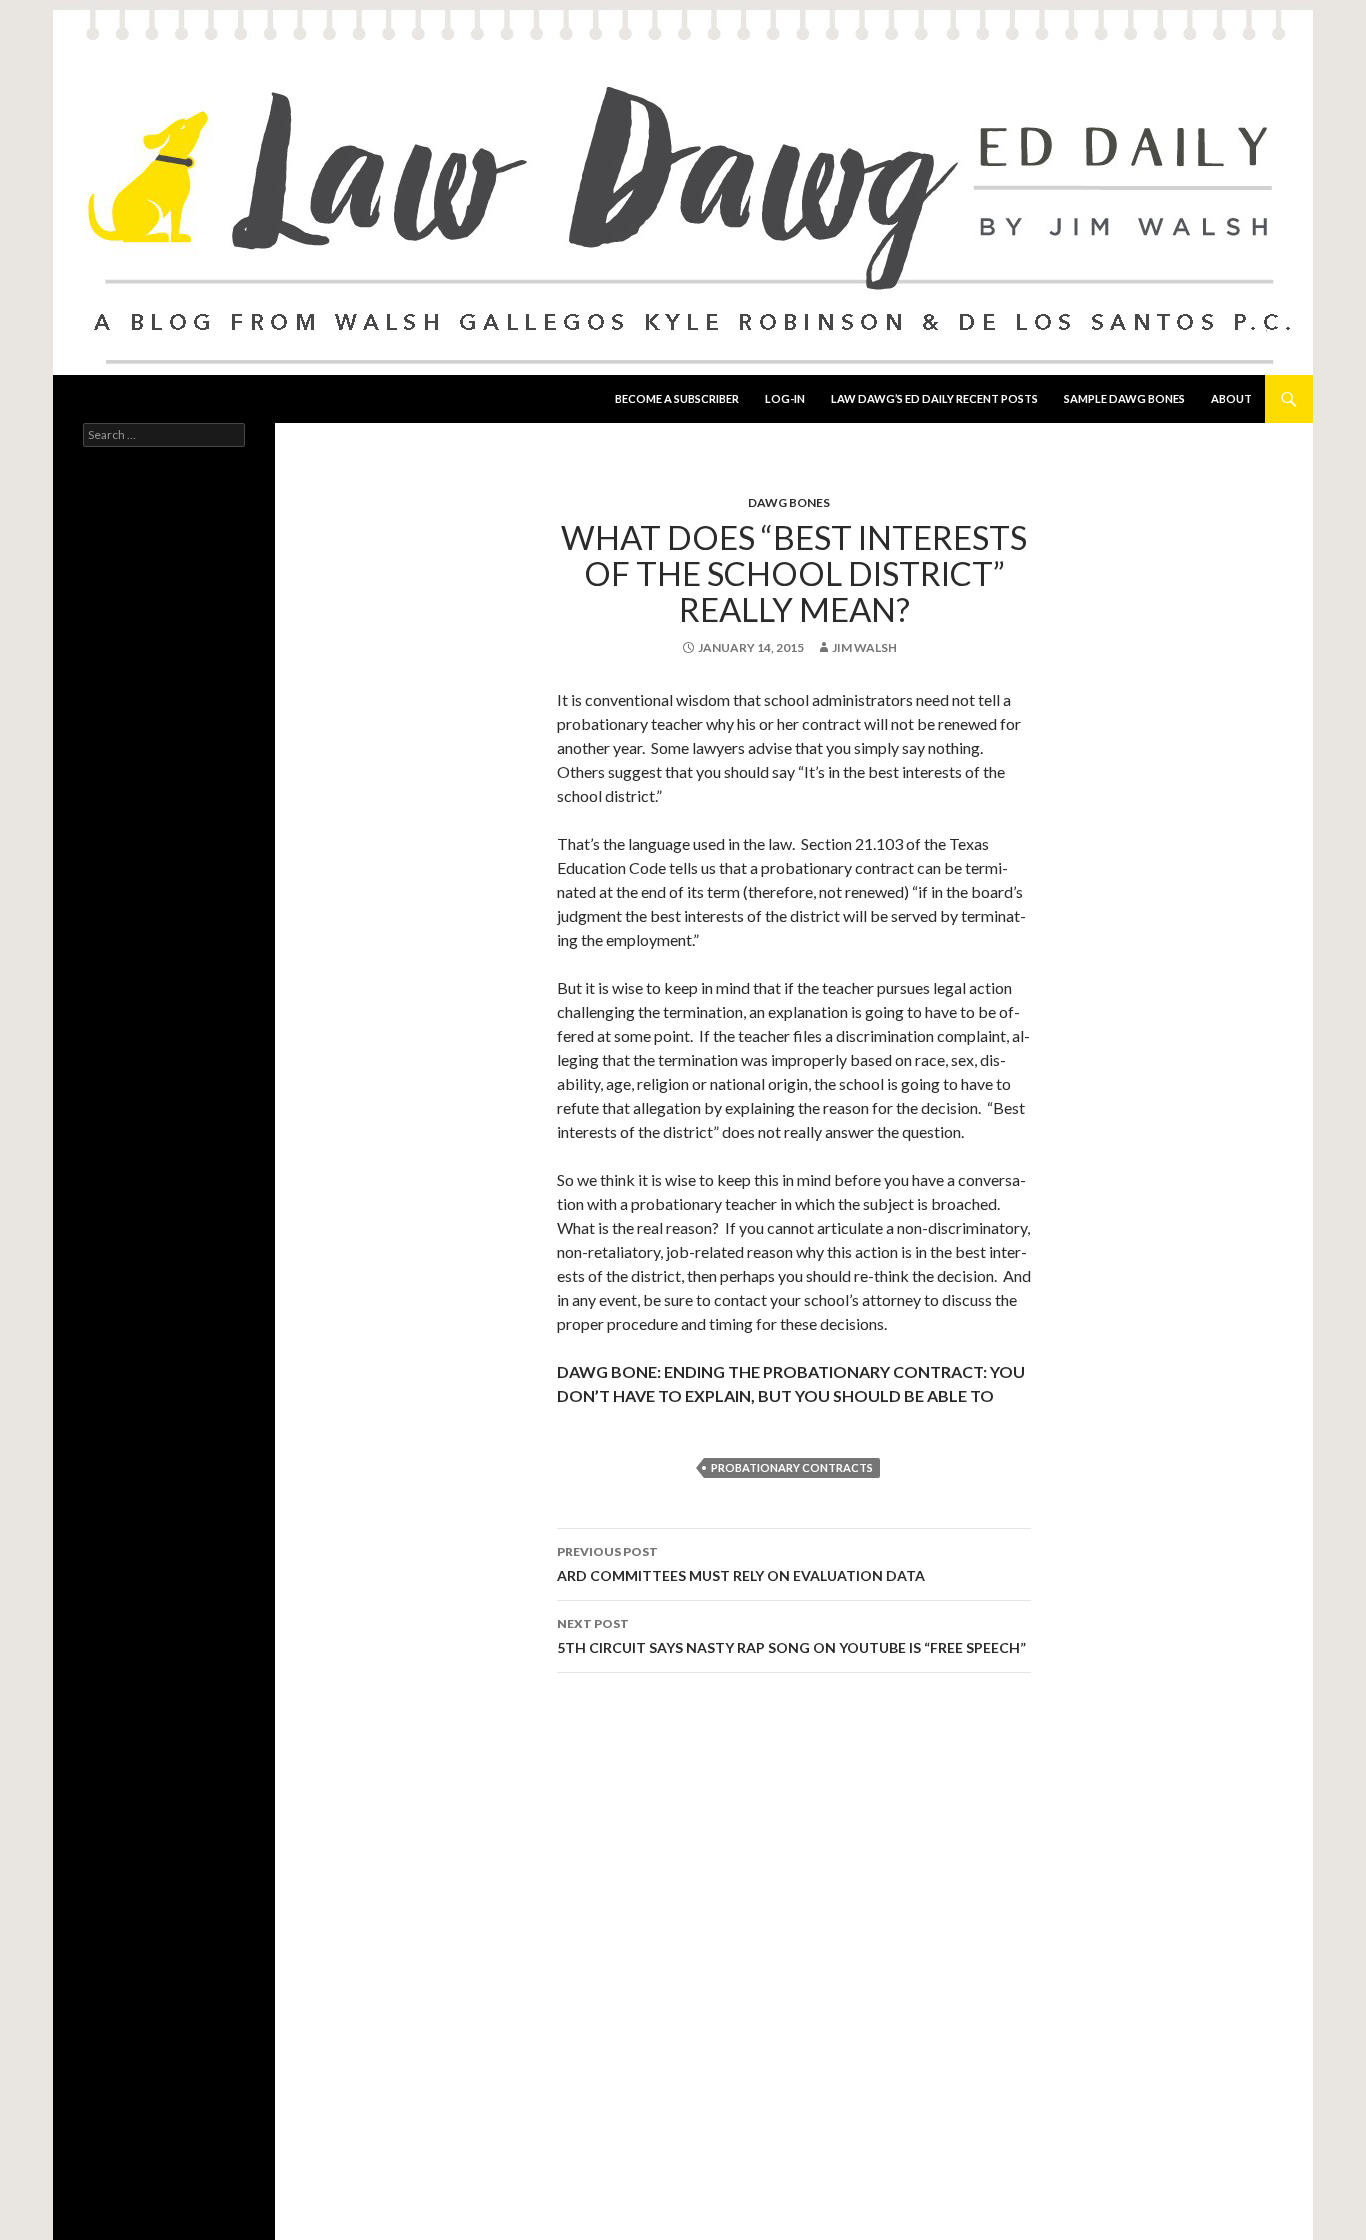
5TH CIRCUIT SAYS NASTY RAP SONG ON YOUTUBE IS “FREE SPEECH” (791, 1636)
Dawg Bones (789, 502)
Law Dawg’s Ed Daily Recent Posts (934, 398)
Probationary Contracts (792, 1467)
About (1231, 398)
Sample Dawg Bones (1124, 398)
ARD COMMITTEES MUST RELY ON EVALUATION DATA (741, 1564)
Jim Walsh (864, 647)
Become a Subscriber (677, 398)
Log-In (785, 398)
